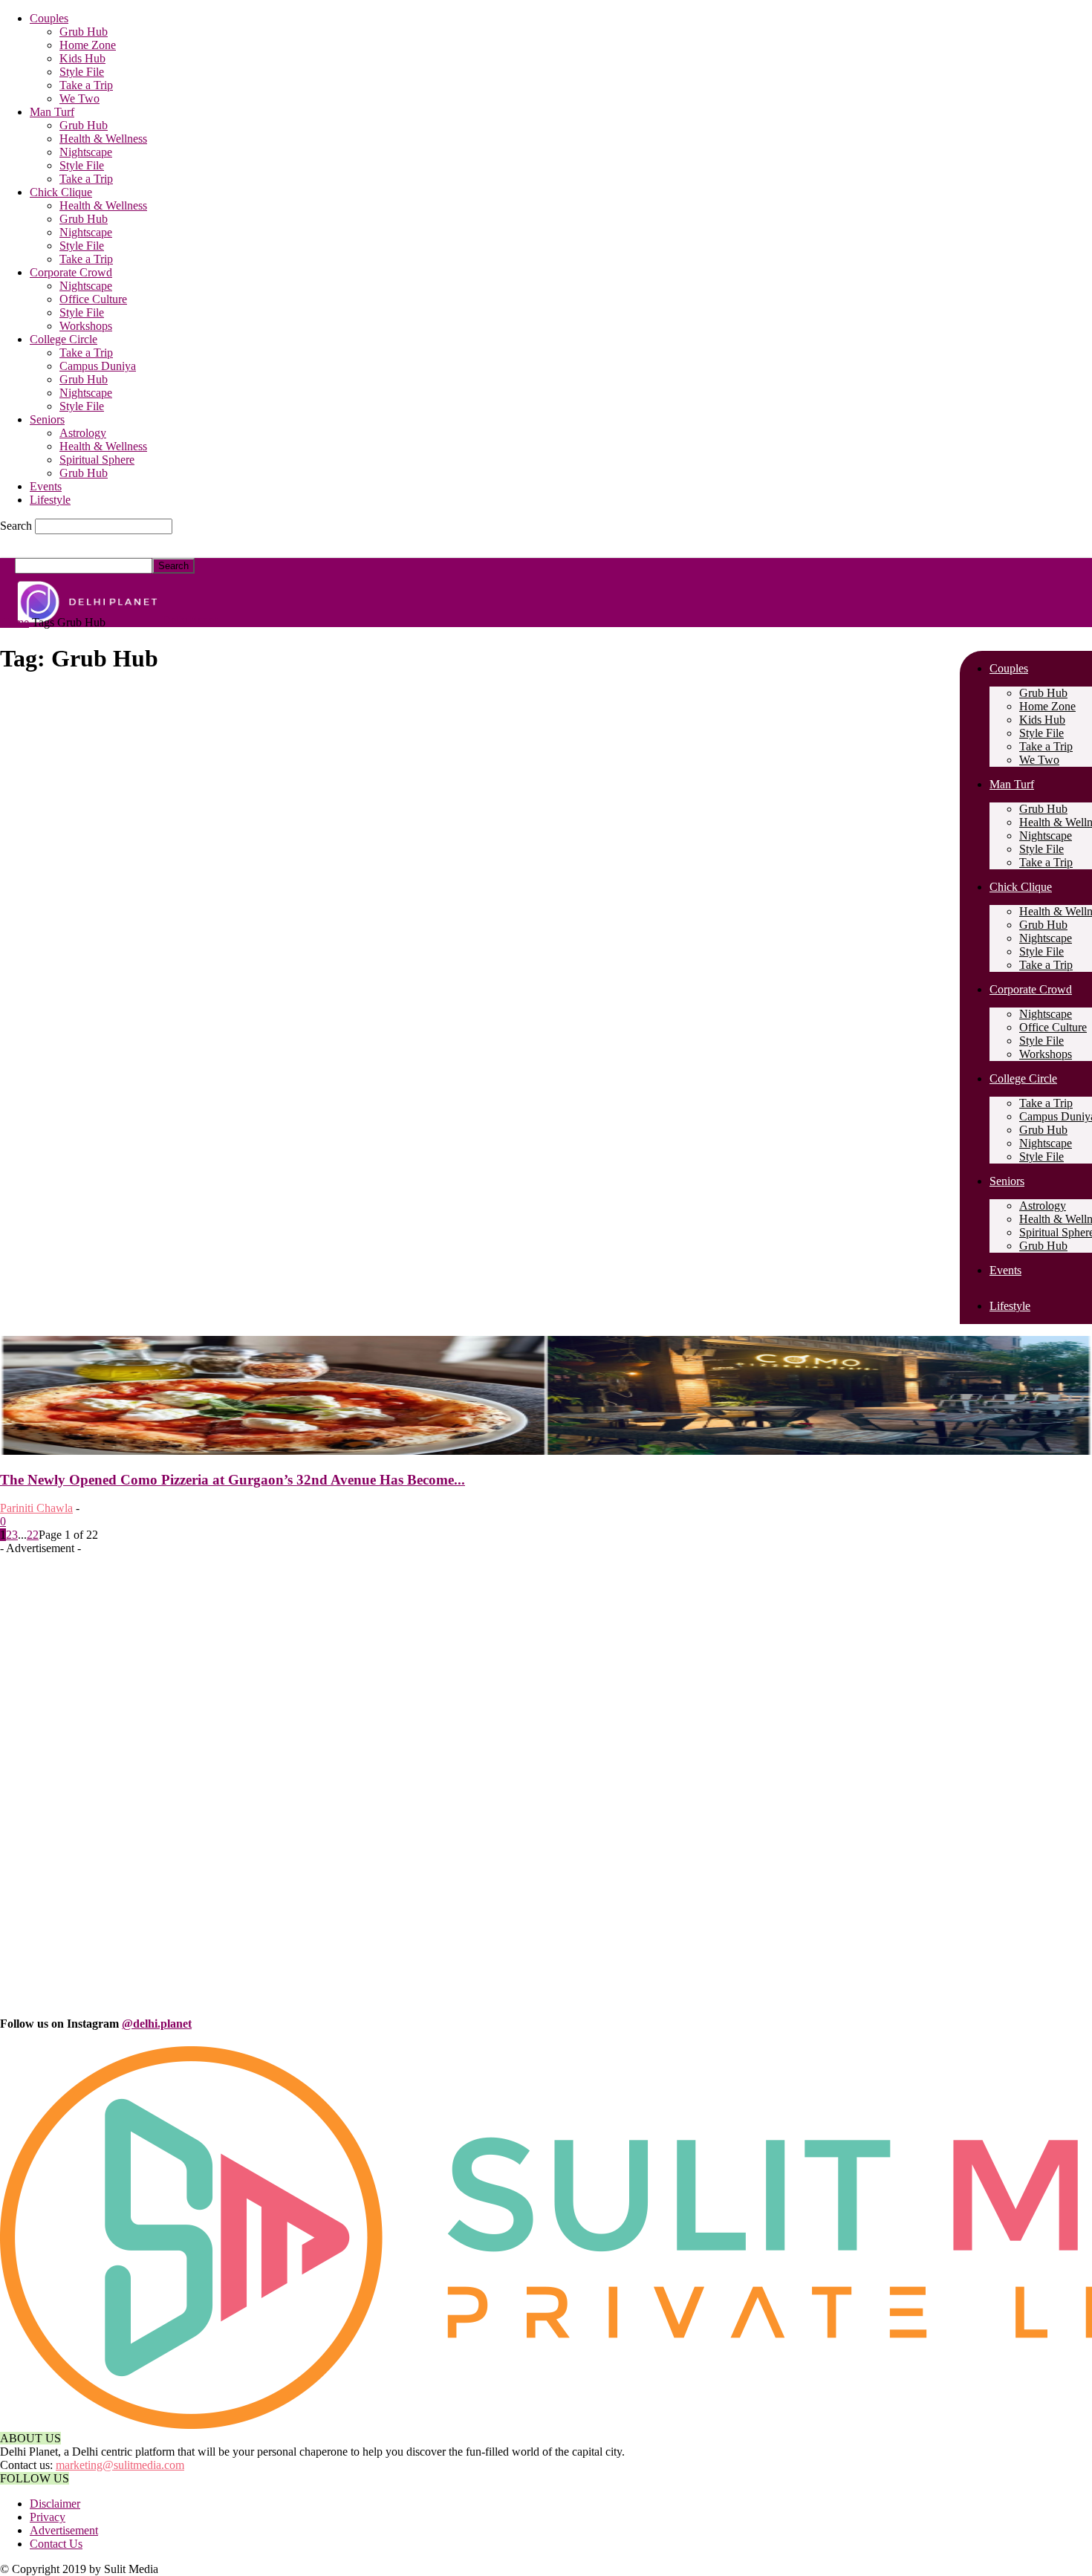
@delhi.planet (157, 2024)
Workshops (86, 326)
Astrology (83, 433)
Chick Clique (61, 192)
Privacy (48, 2517)
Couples (49, 18)
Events (46, 486)
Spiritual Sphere (97, 460)
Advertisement (64, 2530)
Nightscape (86, 152)
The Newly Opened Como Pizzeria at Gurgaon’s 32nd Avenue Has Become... (233, 1480)
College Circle (64, 339)
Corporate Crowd (71, 272)
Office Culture (93, 299)
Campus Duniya (98, 366)
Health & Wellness (103, 139)
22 (33, 1535)
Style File (82, 72)
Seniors (47, 419)
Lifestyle (50, 500)
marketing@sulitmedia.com (120, 2465)
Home (14, 622)
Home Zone (88, 45)
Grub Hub (84, 32)
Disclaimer (55, 2504)
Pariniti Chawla (36, 1508)
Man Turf (52, 112)
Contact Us (56, 2544)
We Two (79, 98)
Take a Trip (86, 85)
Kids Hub (82, 58)
